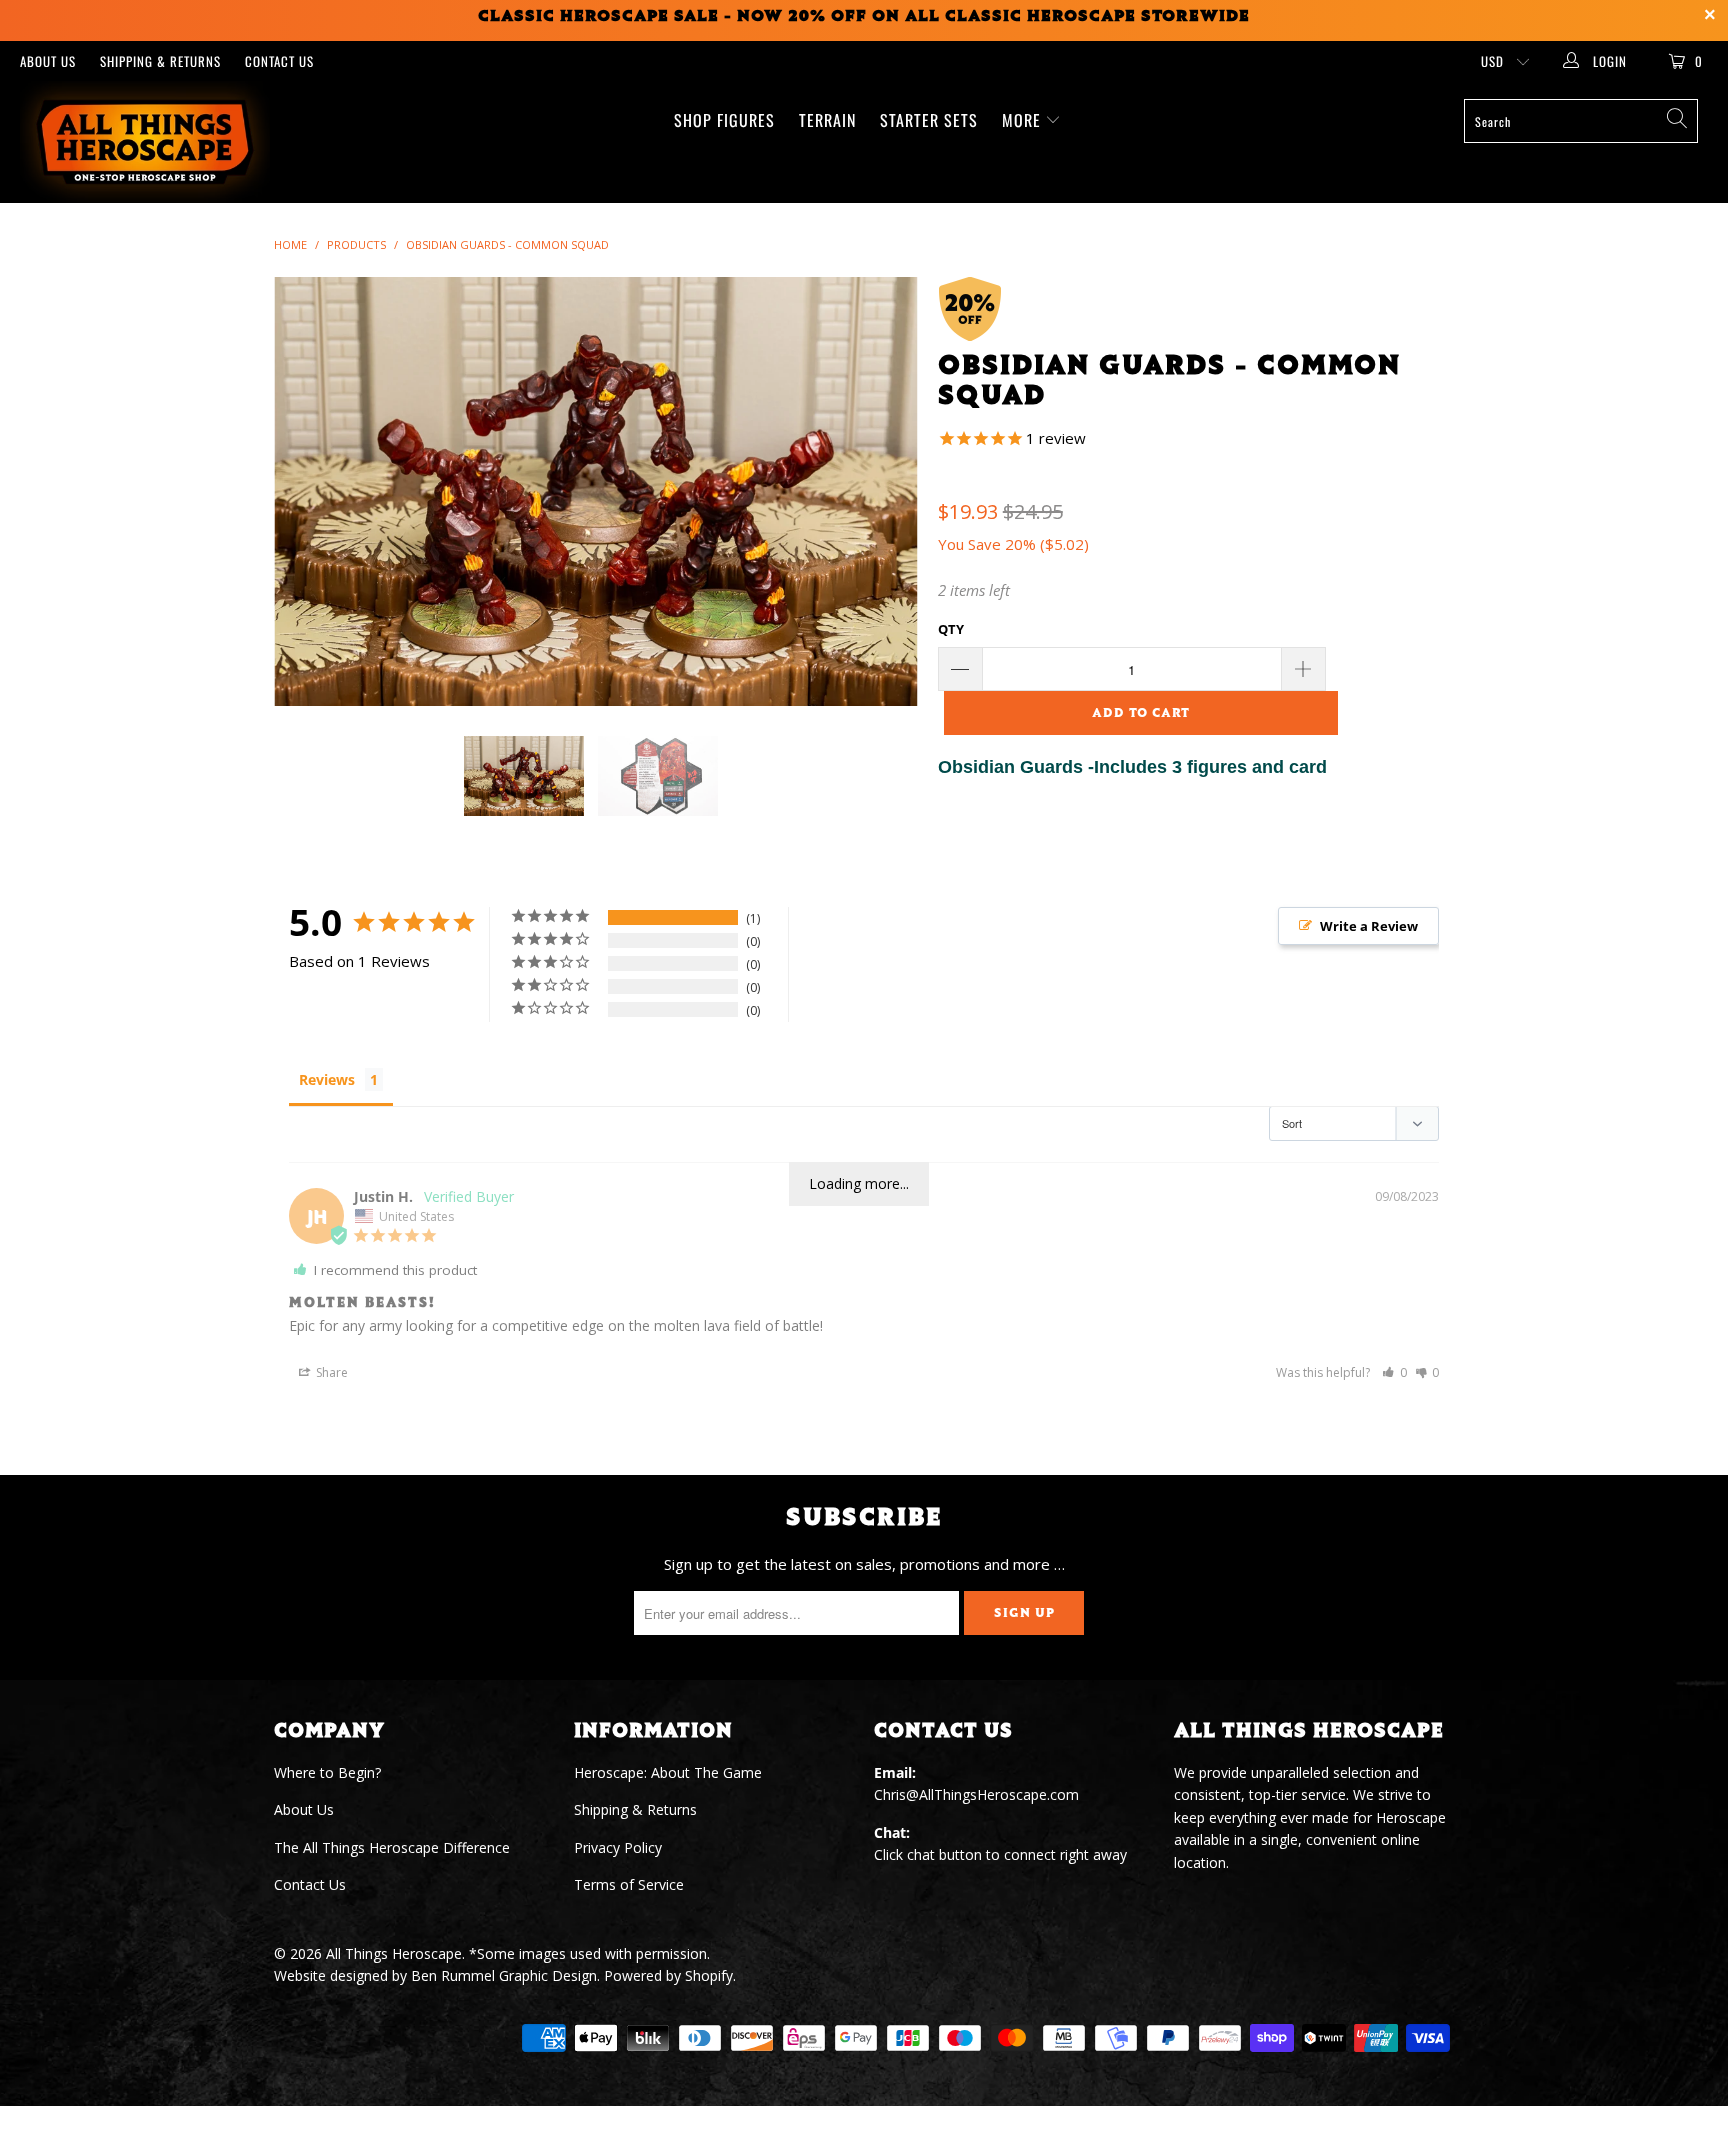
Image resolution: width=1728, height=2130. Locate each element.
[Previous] (308, 491)
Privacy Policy (618, 1847)
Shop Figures (724, 120)
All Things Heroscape (394, 1953)
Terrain (827, 120)
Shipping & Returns (160, 61)
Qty (951, 629)
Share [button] (330, 1372)
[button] (1394, 1372)
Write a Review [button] (1369, 926)
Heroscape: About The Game (668, 1772)
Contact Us (279, 61)
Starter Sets (929, 120)
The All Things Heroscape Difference (392, 1847)
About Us (48, 61)
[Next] (883, 491)
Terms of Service (629, 1884)
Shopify (709, 1975)
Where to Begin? (327, 1772)
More (1024, 120)
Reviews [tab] (327, 1079)
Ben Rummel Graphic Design (504, 1975)
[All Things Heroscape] (148, 142)
